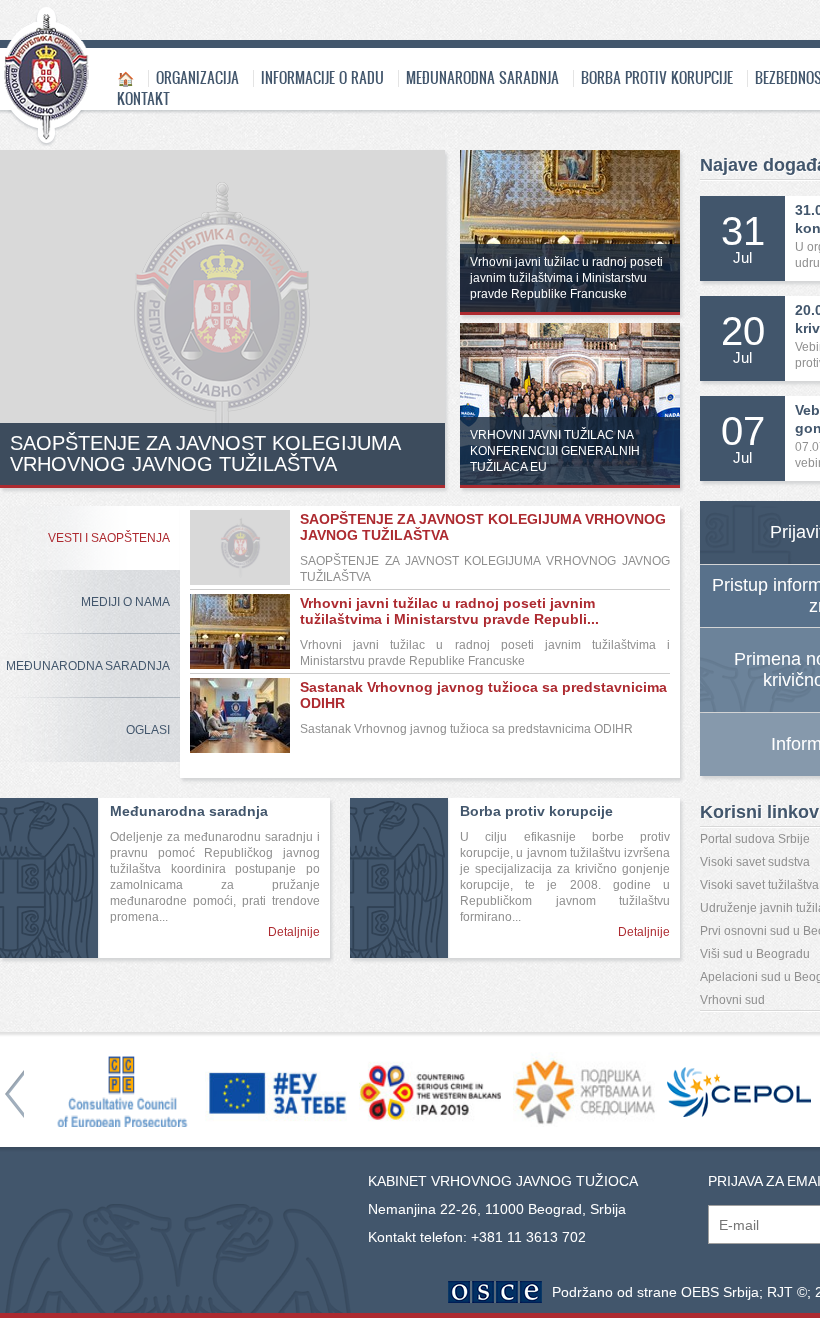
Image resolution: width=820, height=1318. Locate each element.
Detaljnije (294, 932)
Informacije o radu (322, 77)
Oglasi (148, 730)
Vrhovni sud (732, 1000)
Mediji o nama (125, 602)
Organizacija (197, 77)
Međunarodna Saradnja (88, 666)
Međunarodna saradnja (482, 77)
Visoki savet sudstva (755, 862)
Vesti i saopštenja (109, 538)
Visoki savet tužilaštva (759, 885)
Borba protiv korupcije (657, 77)
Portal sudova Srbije (755, 839)
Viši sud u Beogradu (755, 954)
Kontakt (143, 98)
